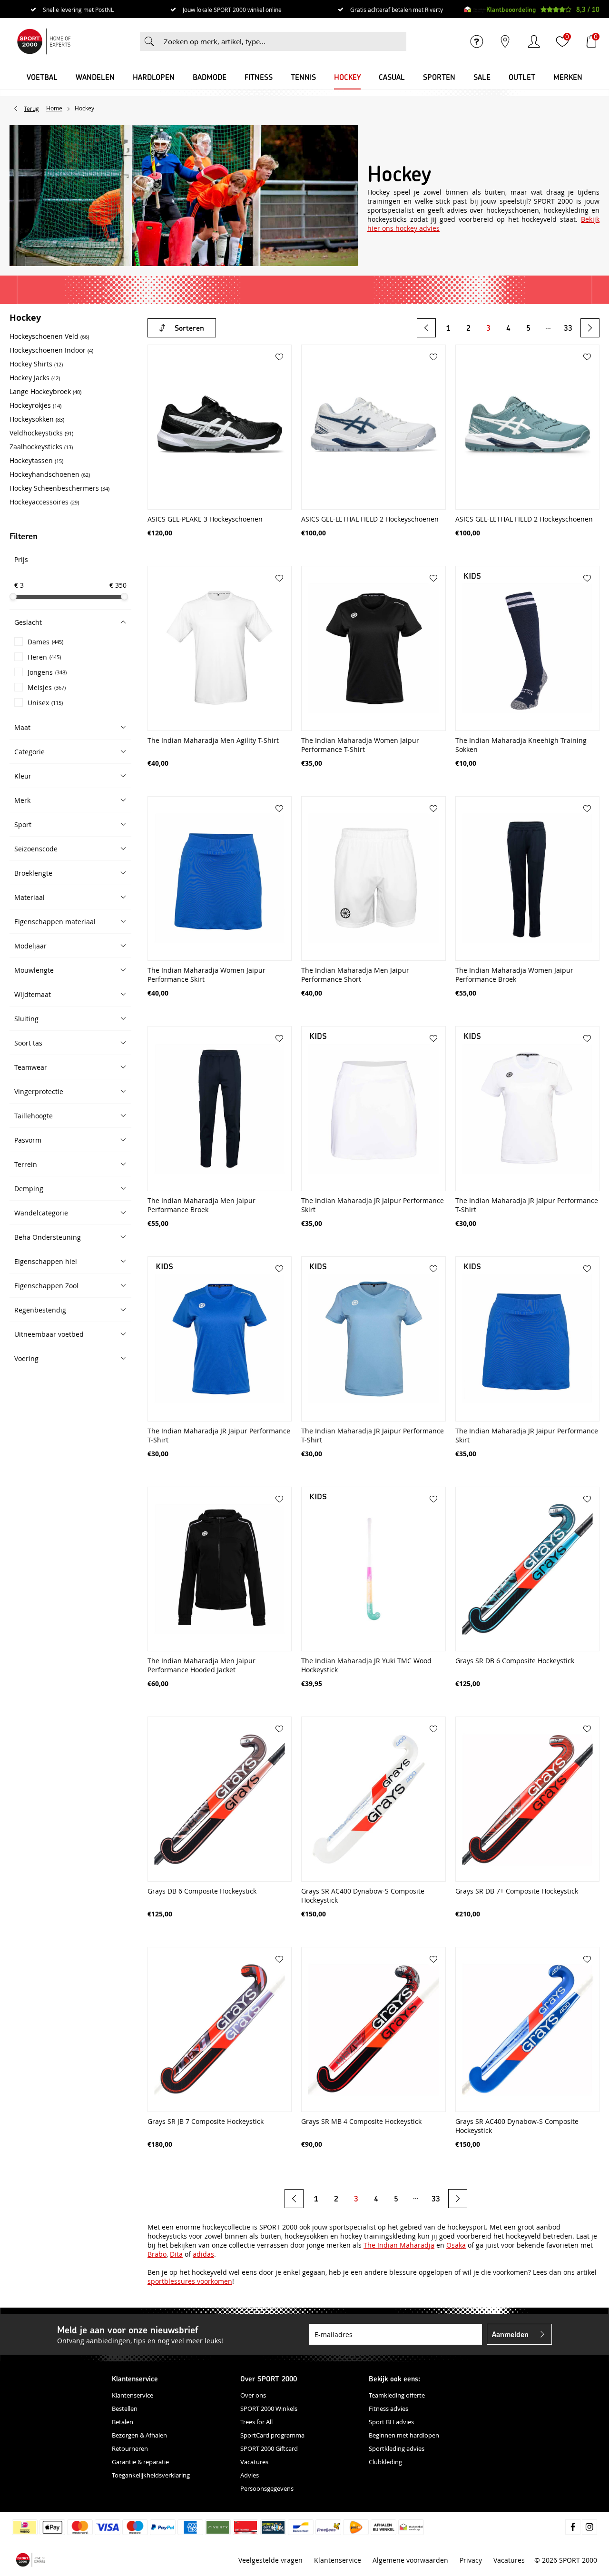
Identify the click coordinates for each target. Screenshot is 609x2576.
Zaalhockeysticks (41, 447)
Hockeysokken (37, 419)
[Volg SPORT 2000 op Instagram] (589, 2527)
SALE (482, 77)
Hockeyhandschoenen (50, 474)
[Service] (477, 41)
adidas (203, 2254)
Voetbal (42, 77)
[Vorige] (426, 328)
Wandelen (95, 77)
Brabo (157, 2254)
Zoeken (149, 41)
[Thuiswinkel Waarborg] (475, 10)
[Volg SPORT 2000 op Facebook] (573, 2527)
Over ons (253, 2395)
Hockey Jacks (35, 378)
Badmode (210, 77)
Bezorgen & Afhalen (139, 2435)
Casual (392, 77)
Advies (250, 2475)
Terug (31, 109)
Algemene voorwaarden (410, 2560)
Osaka (456, 2245)
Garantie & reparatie (140, 2462)
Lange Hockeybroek (45, 391)
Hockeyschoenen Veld (49, 336)
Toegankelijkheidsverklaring (151, 2475)
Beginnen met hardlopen (404, 2435)
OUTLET (522, 77)
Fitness (259, 77)
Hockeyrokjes (35, 405)
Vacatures (254, 2462)
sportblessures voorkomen (190, 2281)
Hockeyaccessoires (44, 502)
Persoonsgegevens (267, 2488)
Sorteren (189, 328)
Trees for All (256, 2422)
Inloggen (534, 41)
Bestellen (125, 2408)
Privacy (471, 2560)
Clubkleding (385, 2462)
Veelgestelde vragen (270, 2560)
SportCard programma (272, 2435)
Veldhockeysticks (41, 433)
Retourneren (130, 2448)
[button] (70, 622)
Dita (176, 2254)
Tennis (303, 77)
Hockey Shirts (36, 364)
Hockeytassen (36, 460)
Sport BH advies (391, 2422)
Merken (568, 77)
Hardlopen (154, 77)
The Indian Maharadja (399, 2245)
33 (568, 328)
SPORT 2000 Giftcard (269, 2448)
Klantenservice (133, 2395)
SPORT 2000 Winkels (269, 2408)
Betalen (123, 2422)
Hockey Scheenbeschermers (59, 488)
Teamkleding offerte (397, 2395)
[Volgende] (590, 328)
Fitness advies (388, 2408)
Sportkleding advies (397, 2448)
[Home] (44, 41)
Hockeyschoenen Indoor (51, 350)
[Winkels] (505, 41)
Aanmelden (510, 2334)
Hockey (347, 77)
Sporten (439, 77)
